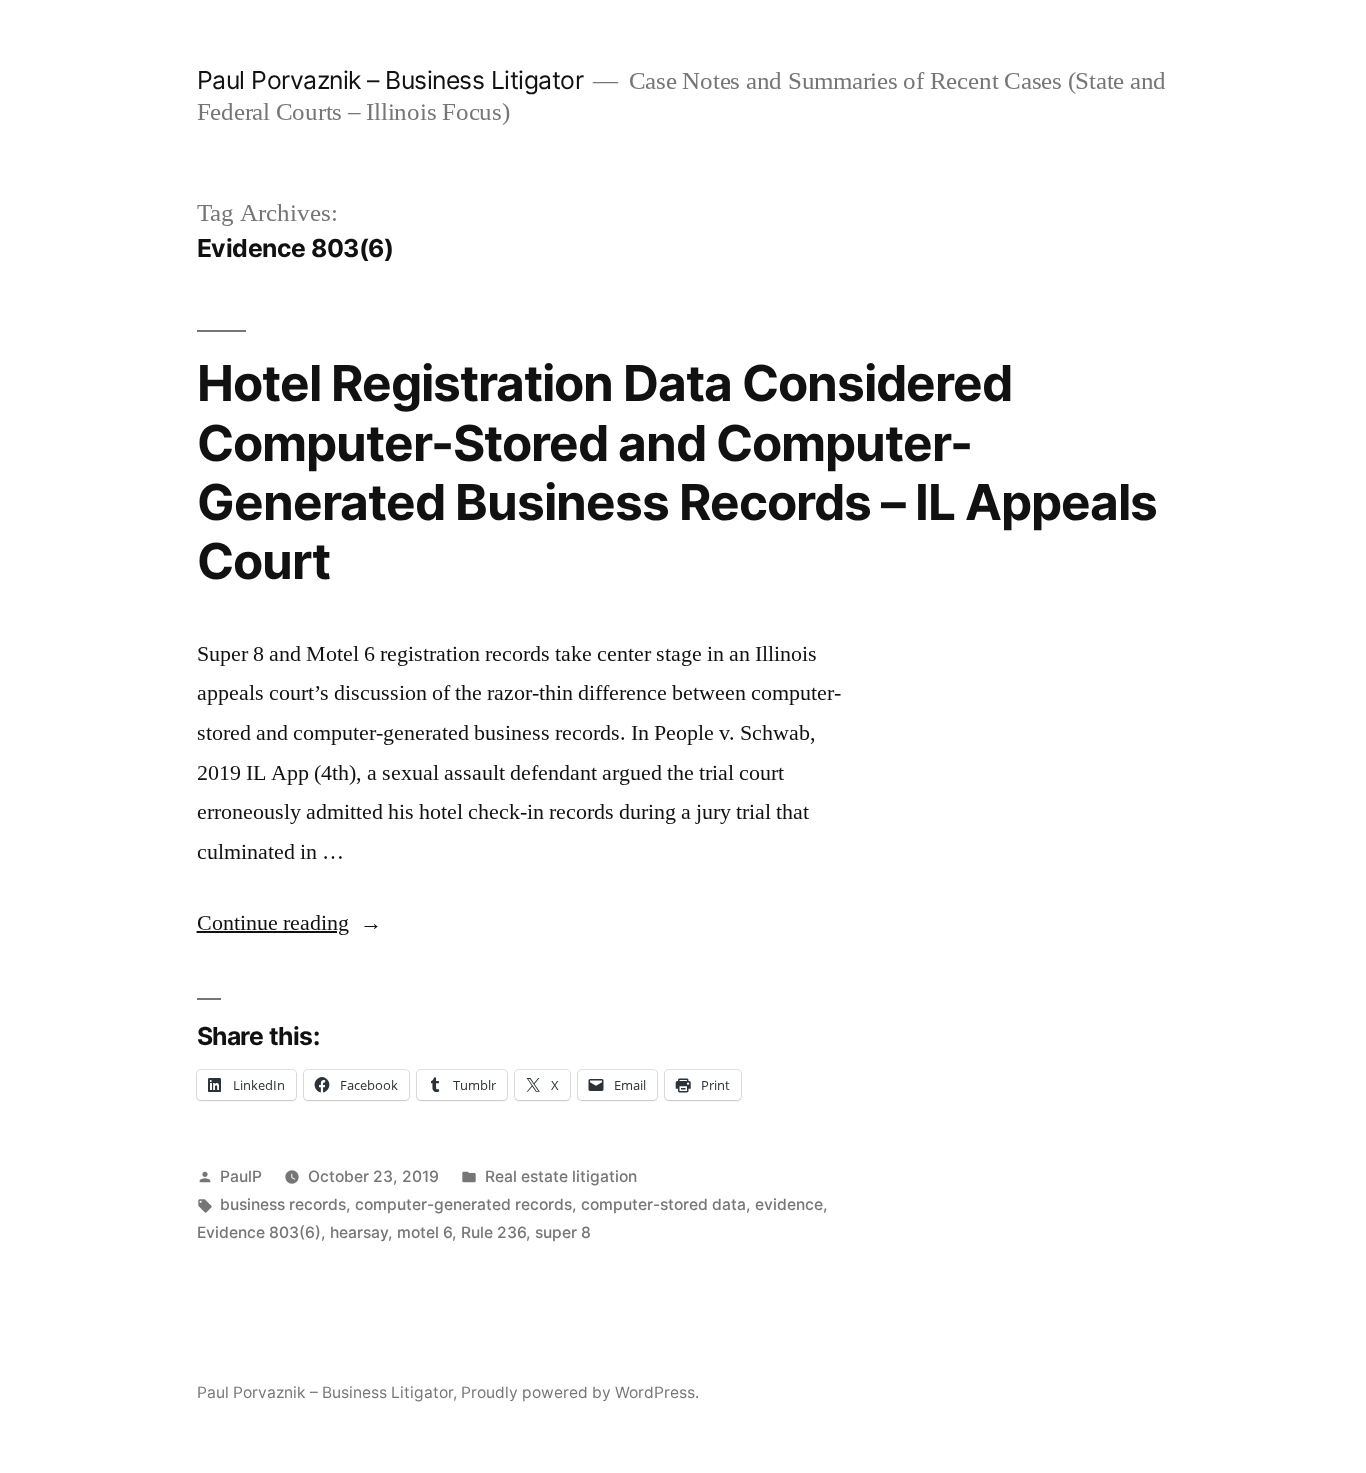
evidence (789, 1204)
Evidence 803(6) (259, 1232)
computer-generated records (463, 1204)
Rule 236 (493, 1232)
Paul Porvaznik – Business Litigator (390, 80)
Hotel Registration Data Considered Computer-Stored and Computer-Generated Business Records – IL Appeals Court (677, 472)
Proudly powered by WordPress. (580, 1392)
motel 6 (424, 1232)
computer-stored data (663, 1204)
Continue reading (289, 923)
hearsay (359, 1232)
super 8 (563, 1232)
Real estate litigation (561, 1176)
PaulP (241, 1176)
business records (283, 1204)
